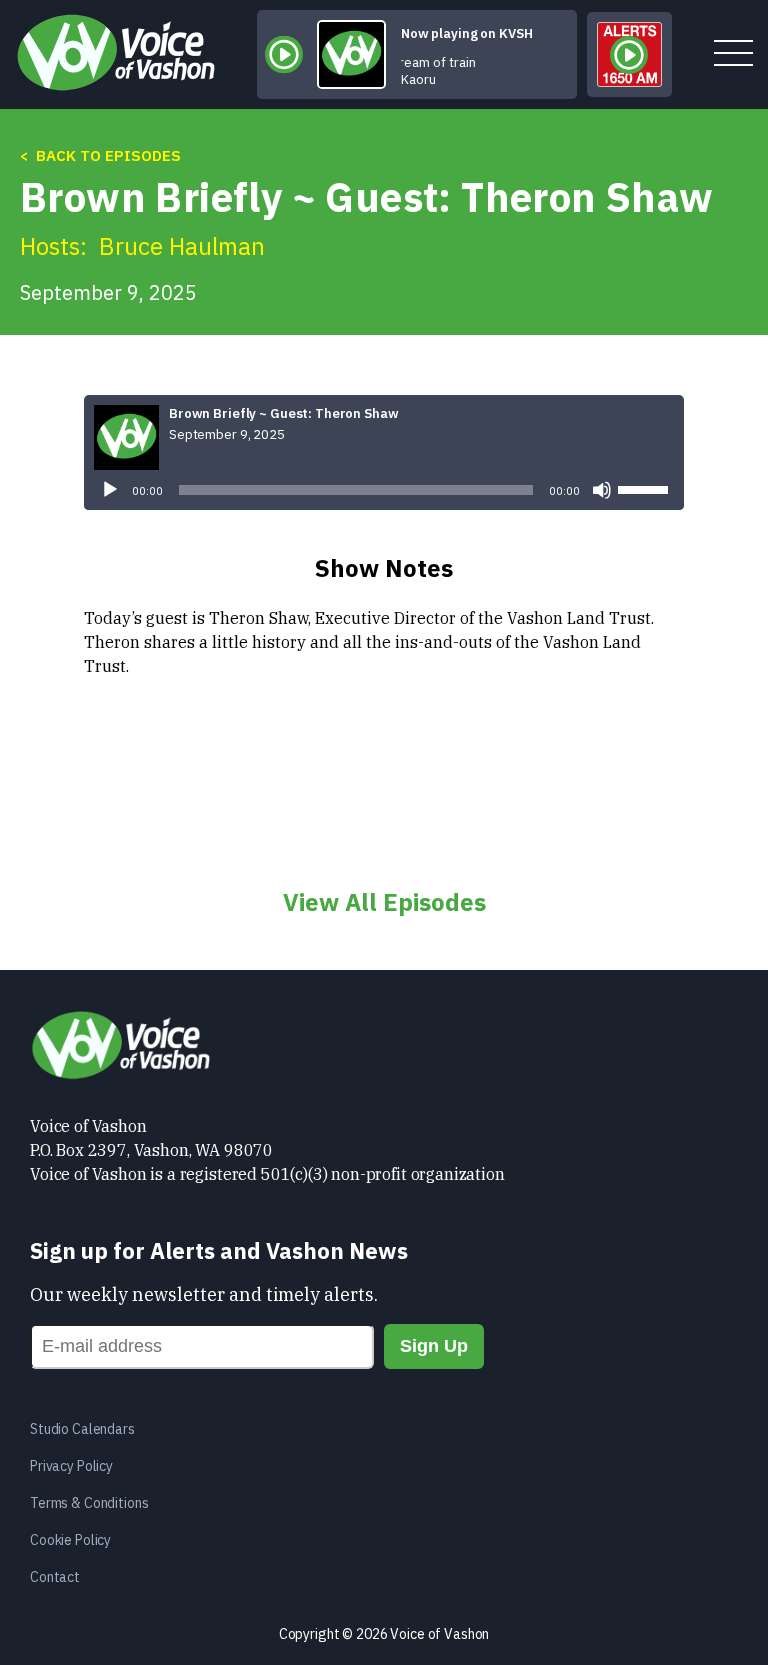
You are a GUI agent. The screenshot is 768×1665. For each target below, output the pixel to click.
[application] (384, 490)
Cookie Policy (70, 1540)
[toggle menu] (733, 54)
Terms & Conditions (89, 1503)
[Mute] (602, 490)
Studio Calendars (82, 1429)
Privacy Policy (71, 1466)
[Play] (110, 490)
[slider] (646, 488)
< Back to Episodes (100, 155)
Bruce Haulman (182, 246)
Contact (55, 1577)
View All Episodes (384, 902)
